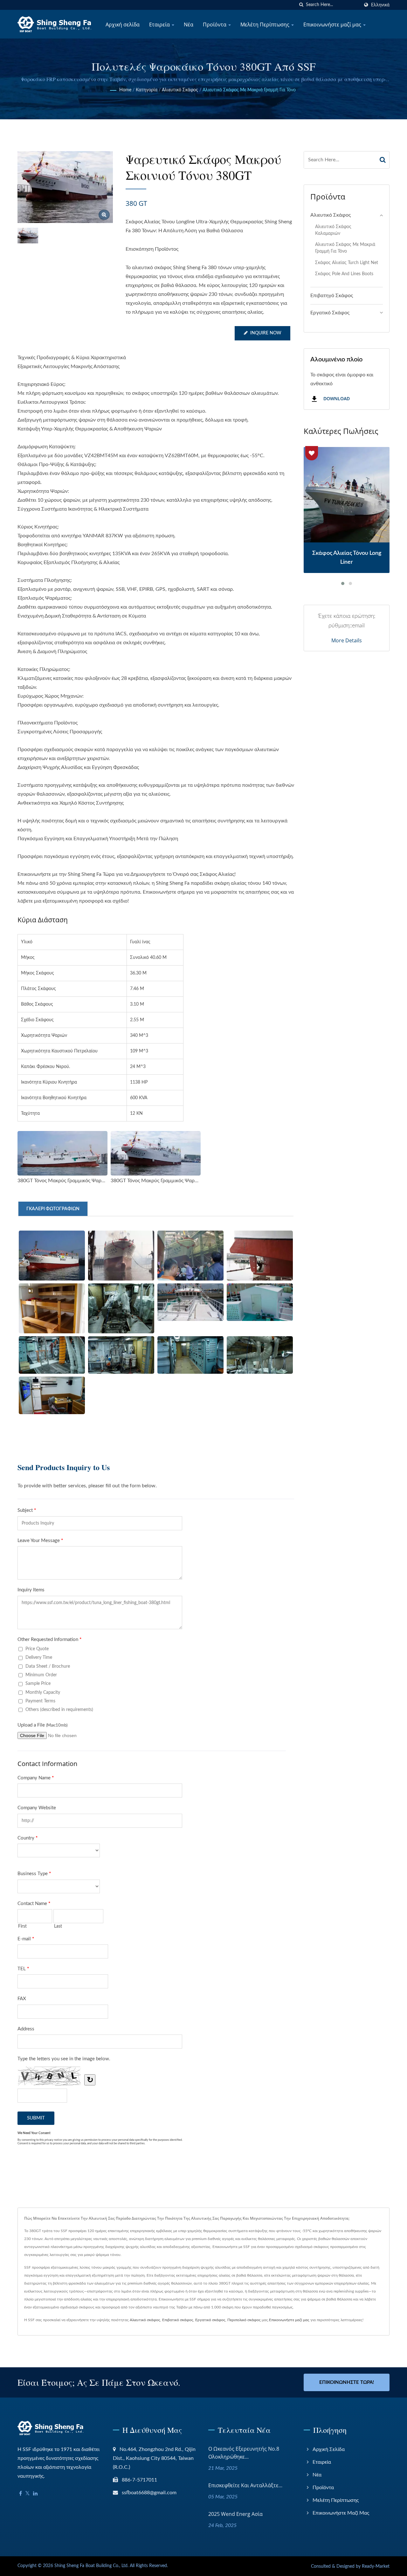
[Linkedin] (35, 2494)
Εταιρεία (160, 24)
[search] (301, 5)
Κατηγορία (147, 90)
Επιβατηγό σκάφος (332, 296)
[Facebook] (21, 2494)
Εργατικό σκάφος (210, 2320)
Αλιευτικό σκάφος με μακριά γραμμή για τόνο (249, 90)
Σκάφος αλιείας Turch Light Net (347, 263)
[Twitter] (28, 2494)
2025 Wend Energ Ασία (235, 2514)
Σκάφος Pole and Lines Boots (344, 274)
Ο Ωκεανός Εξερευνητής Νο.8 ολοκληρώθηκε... (244, 2453)
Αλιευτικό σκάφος (180, 90)
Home (125, 90)
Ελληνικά (380, 5)
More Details (347, 640)
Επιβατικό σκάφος (178, 2320)
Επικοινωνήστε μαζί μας (333, 24)
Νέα (189, 24)
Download (336, 399)
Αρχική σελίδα (123, 24)
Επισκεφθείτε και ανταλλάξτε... (245, 2485)
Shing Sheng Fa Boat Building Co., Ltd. (91, 2566)
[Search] (383, 160)
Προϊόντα (215, 24)
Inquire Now (266, 333)
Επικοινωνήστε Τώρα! (347, 2382)
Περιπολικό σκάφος (244, 2320)
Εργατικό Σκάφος (330, 313)
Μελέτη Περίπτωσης (266, 24)
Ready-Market (376, 2566)
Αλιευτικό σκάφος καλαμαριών (333, 230)
